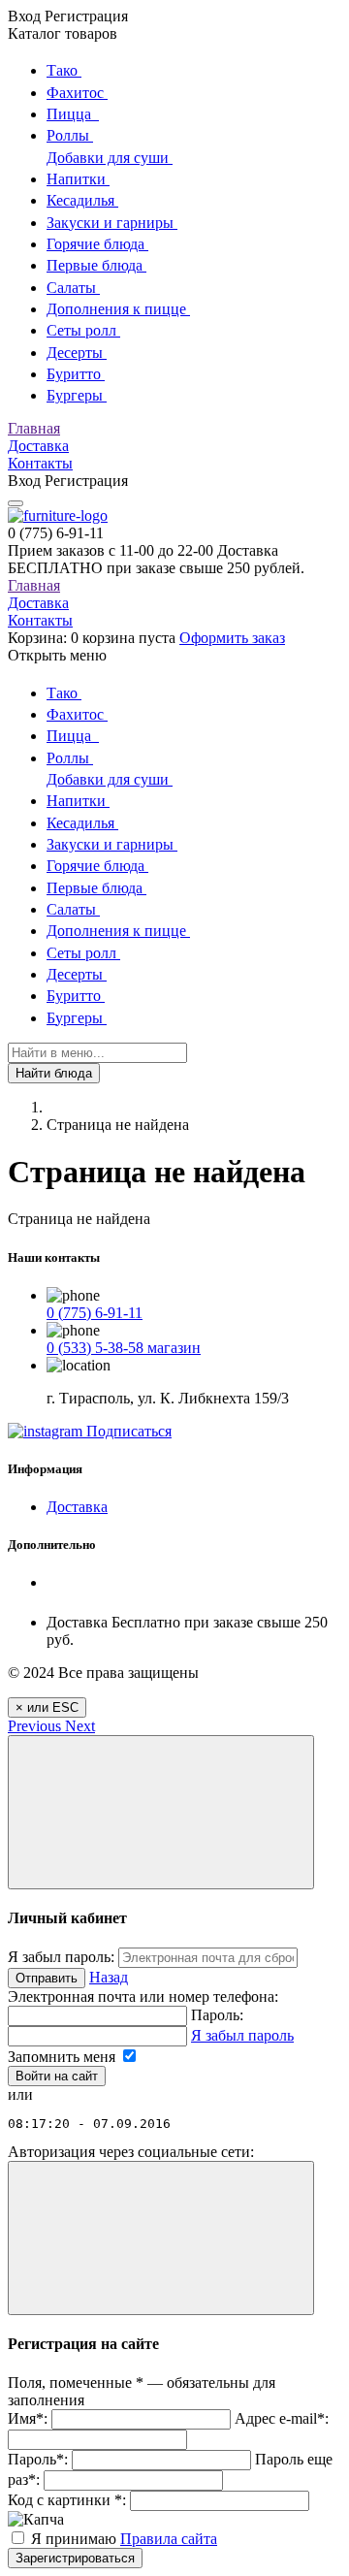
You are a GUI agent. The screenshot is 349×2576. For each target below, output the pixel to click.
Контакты (40, 463)
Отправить (47, 1978)
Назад (109, 1977)
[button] (36, 1726)
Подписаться (127, 1431)
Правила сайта (169, 2539)
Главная (34, 428)
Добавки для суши (110, 158)
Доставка (38, 446)
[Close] (161, 1812)
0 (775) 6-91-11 (95, 1313)
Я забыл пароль (242, 2035)
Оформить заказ (232, 638)
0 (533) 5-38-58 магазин (124, 1348)
